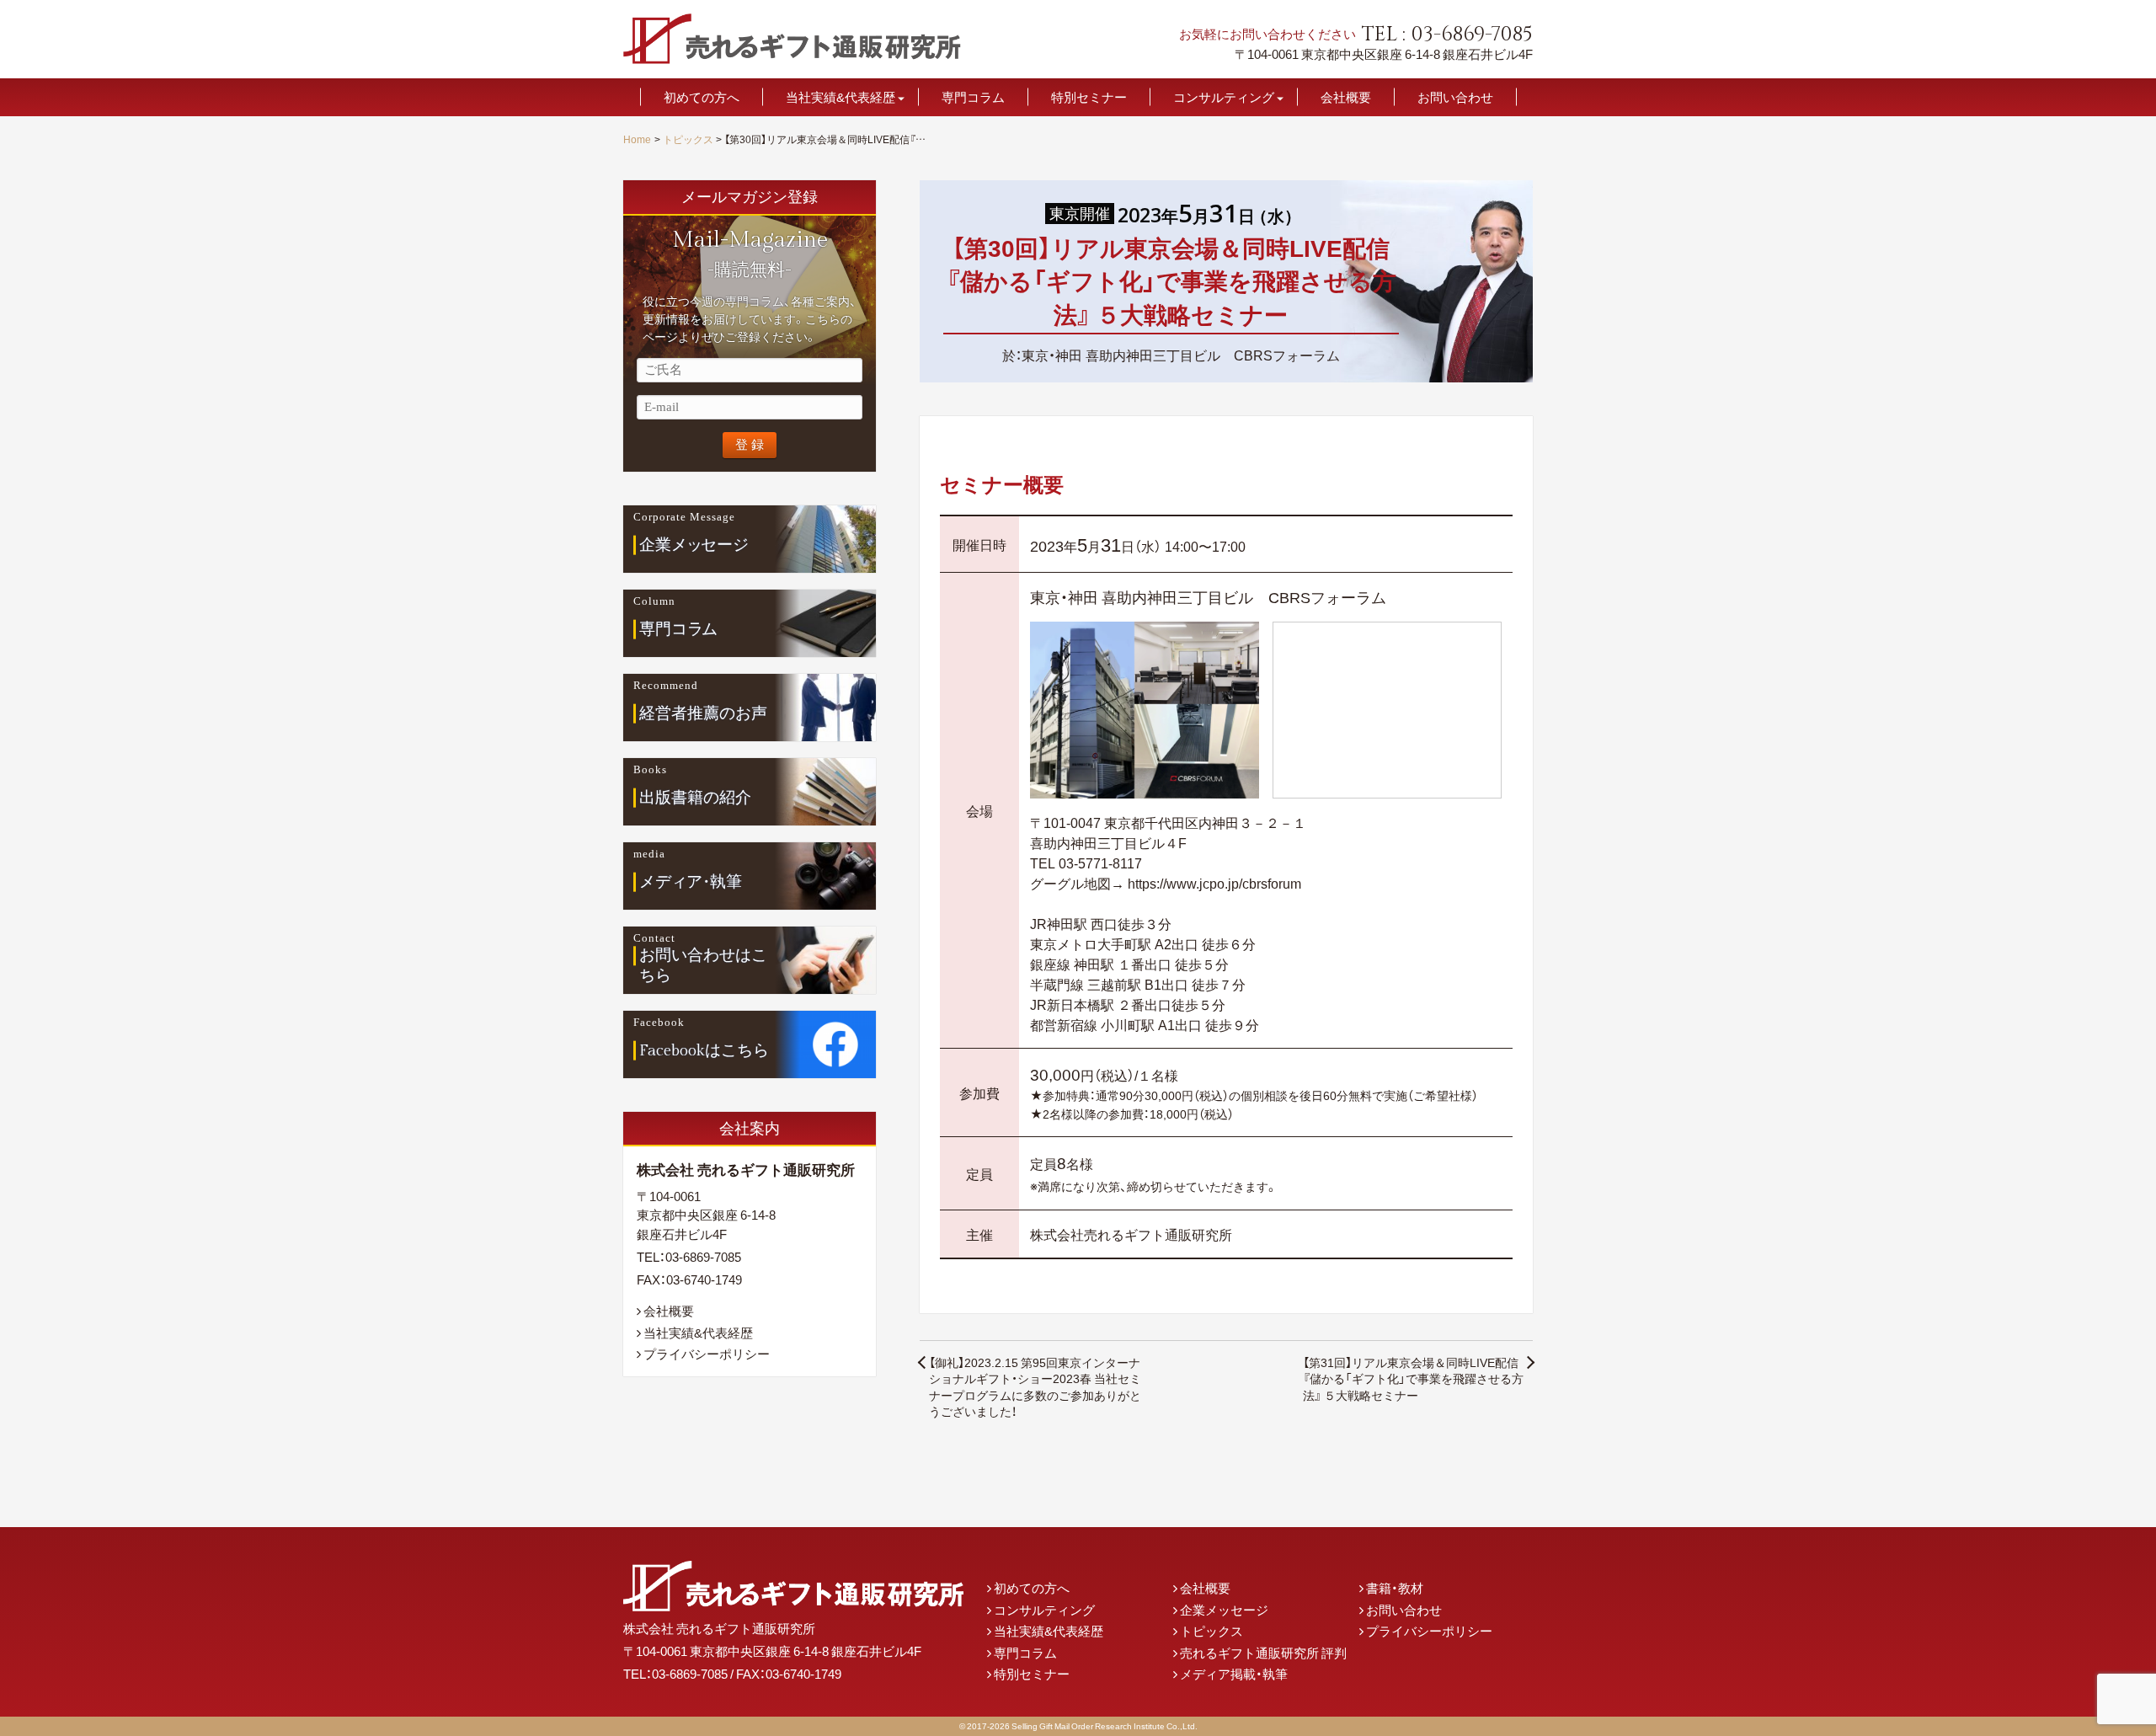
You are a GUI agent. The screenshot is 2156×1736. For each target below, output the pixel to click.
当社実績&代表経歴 (841, 97)
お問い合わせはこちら (703, 966)
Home (637, 139)
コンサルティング (1224, 97)
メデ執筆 (691, 881)
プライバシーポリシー (707, 1354)
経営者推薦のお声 (703, 713)
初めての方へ (702, 97)
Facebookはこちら (704, 1050)
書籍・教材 (1395, 1588)
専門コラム (973, 97)
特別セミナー (1089, 97)
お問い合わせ (1455, 97)
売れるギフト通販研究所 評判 (1263, 1653)
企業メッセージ (1224, 1610)
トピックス (688, 139)
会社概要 (1346, 97)
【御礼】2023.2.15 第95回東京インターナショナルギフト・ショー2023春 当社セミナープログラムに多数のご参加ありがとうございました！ (1035, 1387)
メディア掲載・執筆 (1234, 1674)
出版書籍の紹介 (695, 797)
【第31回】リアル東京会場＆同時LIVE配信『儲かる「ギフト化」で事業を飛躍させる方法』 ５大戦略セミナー (1413, 1378)
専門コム (678, 628)
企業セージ (694, 544)
